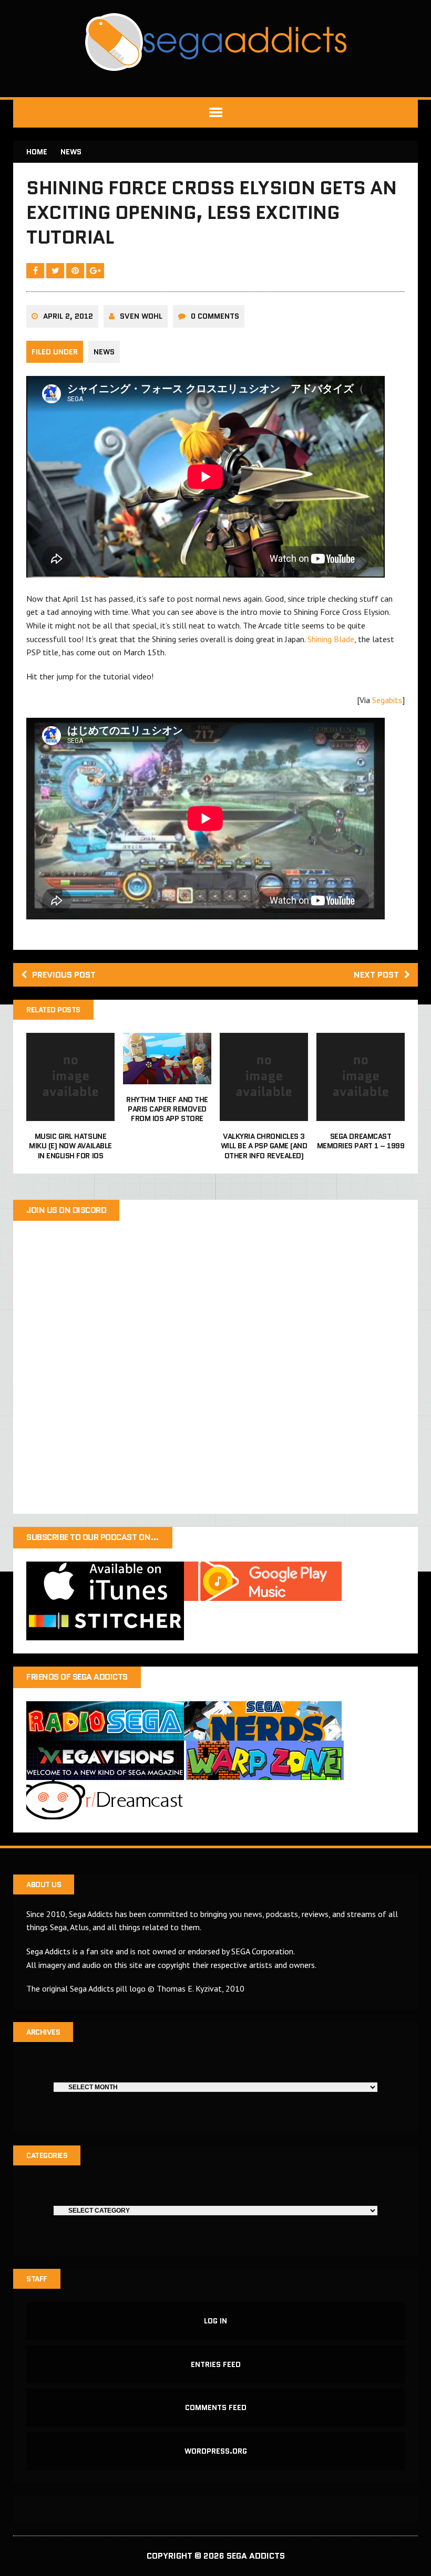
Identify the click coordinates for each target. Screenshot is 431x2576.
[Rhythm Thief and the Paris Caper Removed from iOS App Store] (167, 1077)
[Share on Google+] (95, 270)
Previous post (64, 975)
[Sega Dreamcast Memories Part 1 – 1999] (361, 1114)
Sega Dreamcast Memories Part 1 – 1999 (361, 1141)
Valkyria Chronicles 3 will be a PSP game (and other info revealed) (264, 1146)
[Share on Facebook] (36, 270)
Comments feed (216, 2407)
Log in (215, 2321)
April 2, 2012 (68, 316)
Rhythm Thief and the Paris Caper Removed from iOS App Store (167, 1109)
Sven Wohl (141, 316)
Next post (376, 975)
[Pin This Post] (76, 270)
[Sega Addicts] (215, 42)
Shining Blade (331, 639)
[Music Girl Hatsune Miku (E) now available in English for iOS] (70, 1114)
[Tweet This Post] (56, 270)
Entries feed (216, 2364)
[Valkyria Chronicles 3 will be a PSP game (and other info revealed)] (264, 1114)
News (104, 352)
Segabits (387, 700)
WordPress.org (216, 2451)
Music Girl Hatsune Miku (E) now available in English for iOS (70, 1146)
